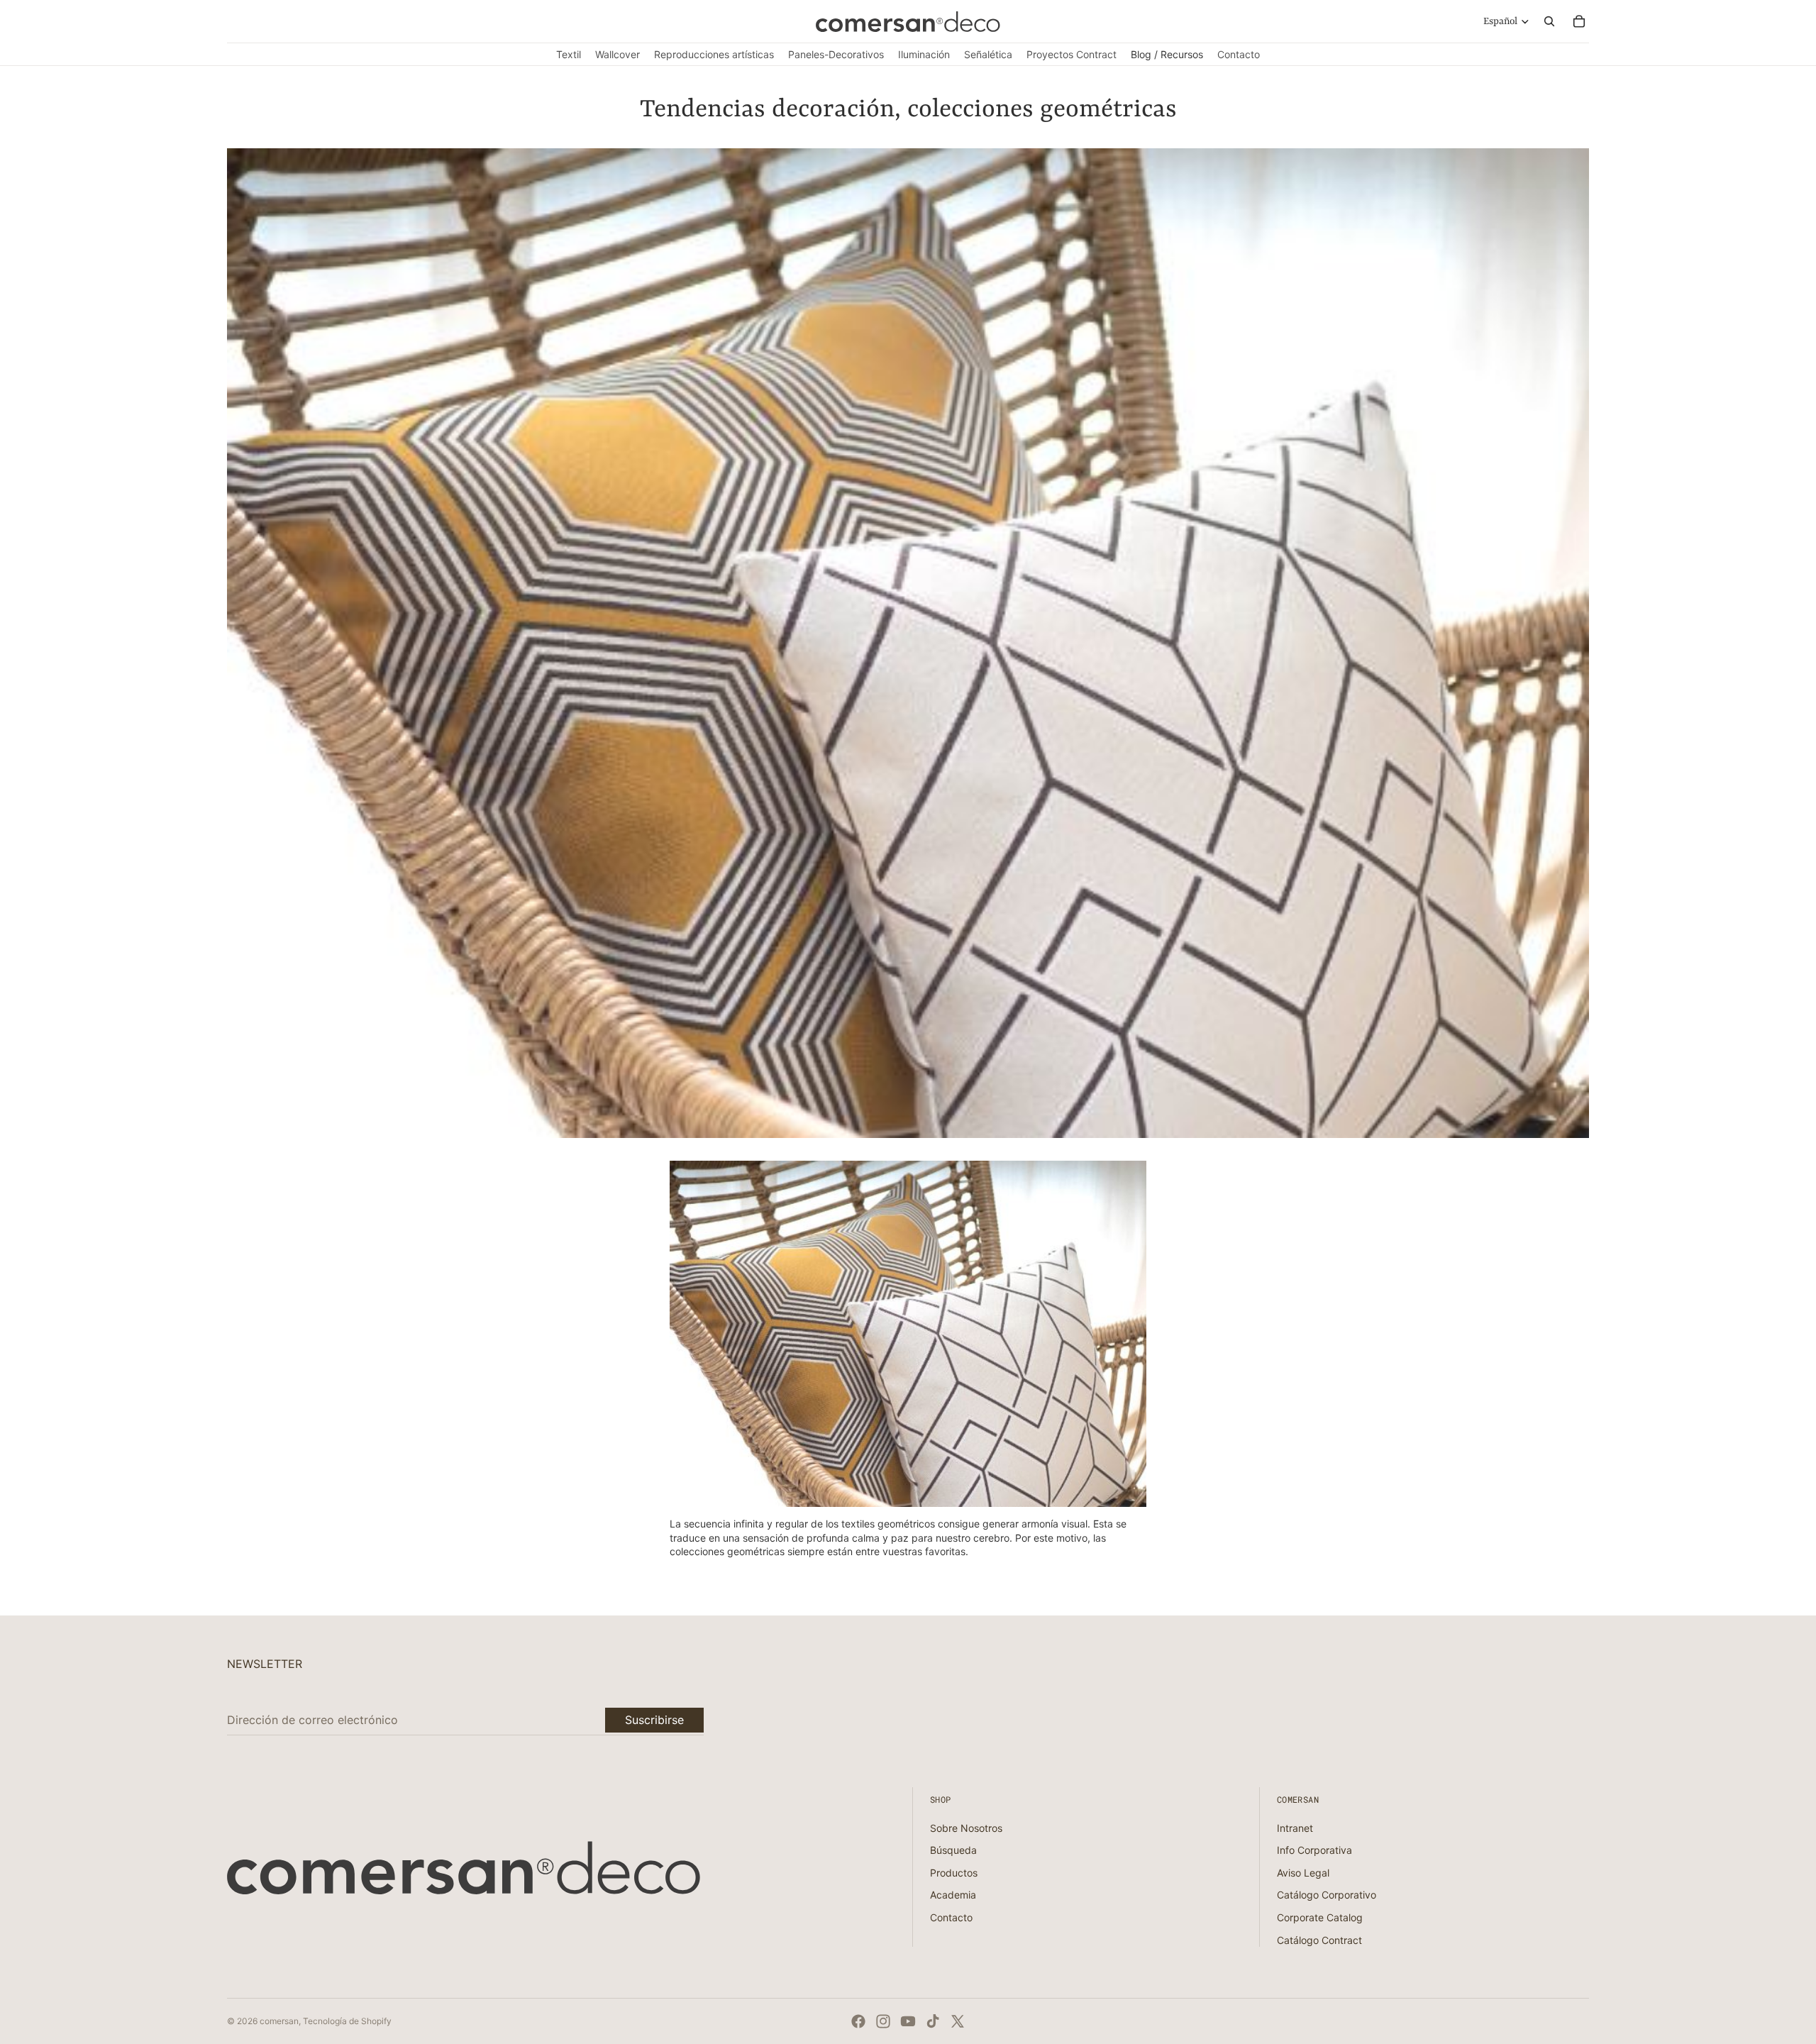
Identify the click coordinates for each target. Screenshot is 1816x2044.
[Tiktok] (933, 2021)
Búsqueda (953, 1850)
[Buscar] (1549, 21)
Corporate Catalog (1320, 1917)
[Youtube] (908, 2021)
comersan (279, 2021)
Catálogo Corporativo (1327, 1895)
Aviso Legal (1303, 1873)
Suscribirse (654, 1720)
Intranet (1295, 1828)
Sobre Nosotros (966, 1828)
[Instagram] (883, 2021)
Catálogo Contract (1319, 1940)
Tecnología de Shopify (347, 2021)
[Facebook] (858, 2021)
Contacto (951, 1917)
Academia (953, 1895)
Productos (954, 1873)
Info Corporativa (1314, 1850)
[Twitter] (958, 2021)
